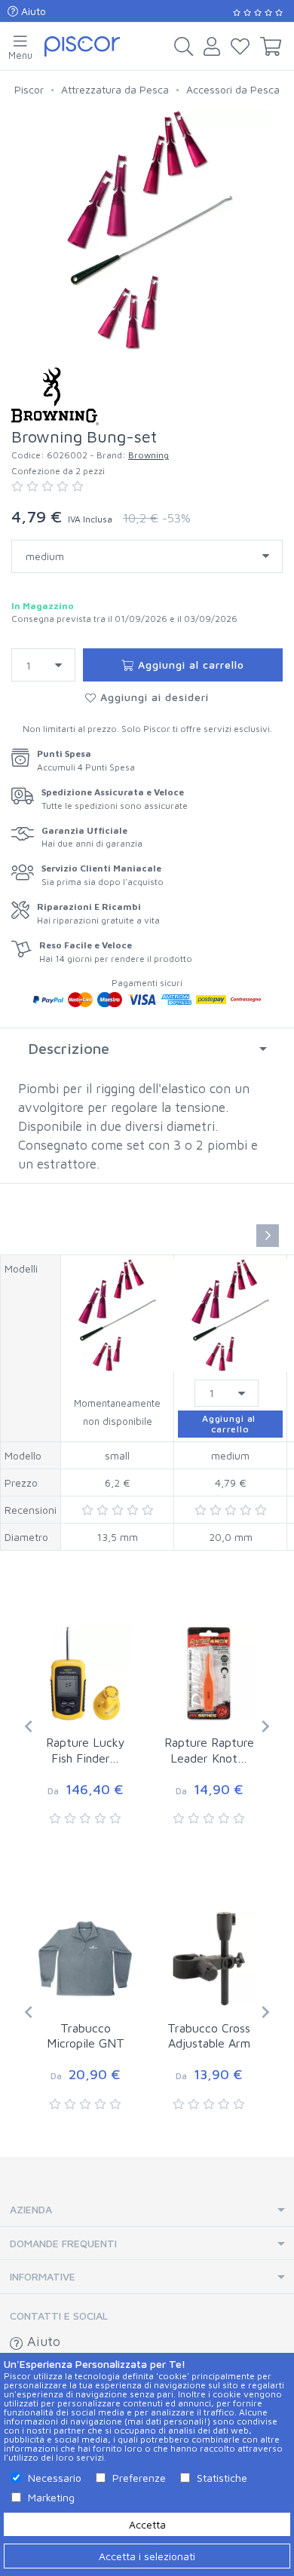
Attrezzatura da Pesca (115, 89)
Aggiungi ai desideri (153, 697)
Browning (149, 455)
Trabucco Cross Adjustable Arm (209, 2036)
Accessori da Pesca (233, 89)
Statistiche (222, 2478)
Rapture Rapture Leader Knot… (209, 1750)
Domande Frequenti (63, 2243)
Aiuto (32, 11)
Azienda (31, 2209)
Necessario (55, 2478)
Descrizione (69, 1048)
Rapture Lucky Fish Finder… (86, 1750)
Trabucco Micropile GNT (86, 2036)
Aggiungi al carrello (189, 665)
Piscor (29, 89)
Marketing (51, 2497)
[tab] (147, 1049)
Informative (43, 2276)
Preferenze (139, 2478)
